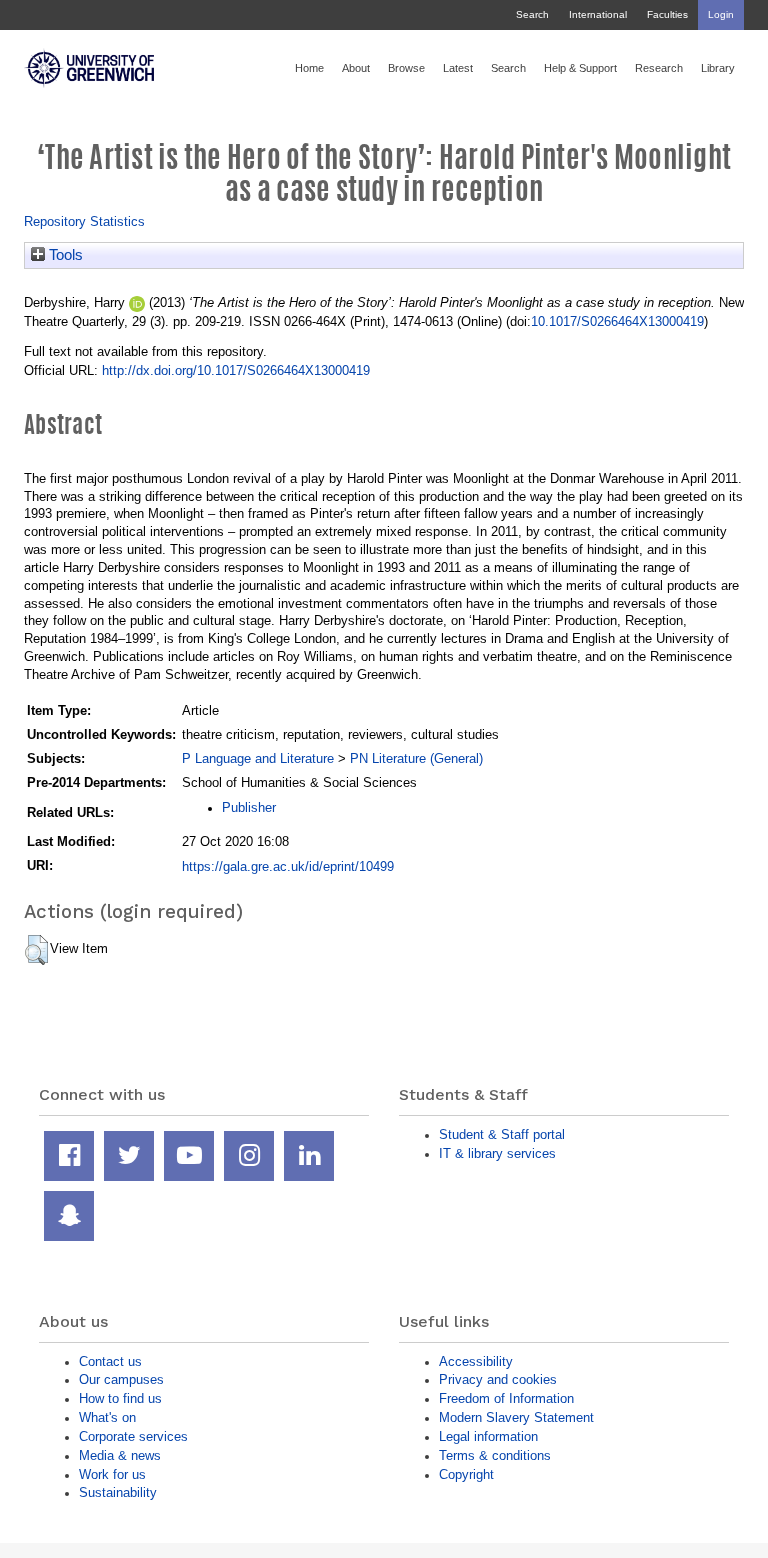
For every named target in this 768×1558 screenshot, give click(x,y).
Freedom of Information (506, 1398)
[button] (36, 950)
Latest (458, 68)
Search (532, 14)
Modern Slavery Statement (516, 1417)
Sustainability (118, 1492)
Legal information (488, 1436)
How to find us (120, 1398)
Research (659, 68)
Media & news (120, 1455)
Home (309, 68)
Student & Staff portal (502, 1134)
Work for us (112, 1474)
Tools (64, 255)
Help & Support (580, 68)
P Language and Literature (258, 758)
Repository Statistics (84, 221)
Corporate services (133, 1436)
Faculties (667, 14)
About (356, 68)
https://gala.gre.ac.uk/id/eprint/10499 (288, 866)
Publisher (249, 807)
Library (718, 68)
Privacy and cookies (498, 1379)
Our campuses (121, 1379)
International (598, 14)
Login (721, 14)
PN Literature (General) (416, 758)
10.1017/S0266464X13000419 (617, 321)
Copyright (466, 1474)
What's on (107, 1417)
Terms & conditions (495, 1455)
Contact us (110, 1361)
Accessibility (476, 1361)
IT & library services (497, 1153)
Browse (406, 68)
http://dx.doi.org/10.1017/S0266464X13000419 (236, 370)
